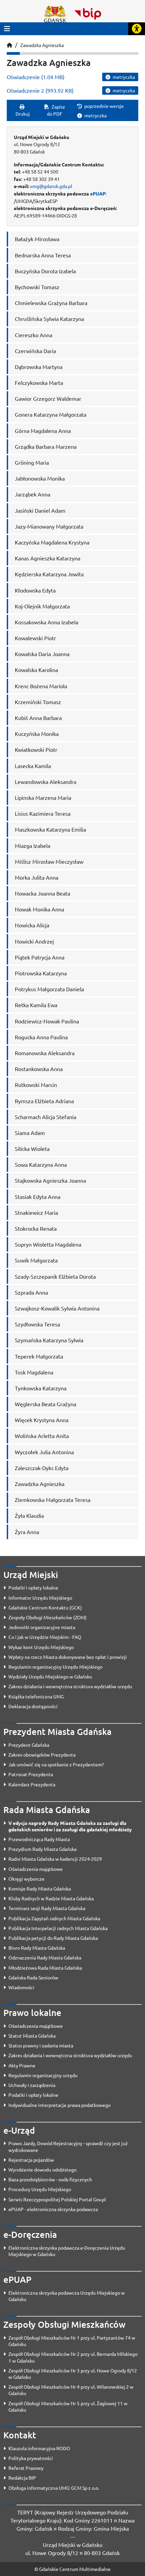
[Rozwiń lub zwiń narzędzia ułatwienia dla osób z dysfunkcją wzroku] (137, 29)
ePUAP (98, 193)
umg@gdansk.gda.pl (51, 186)
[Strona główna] (9, 45)
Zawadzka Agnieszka (42, 45)
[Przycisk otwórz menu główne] (7, 29)
